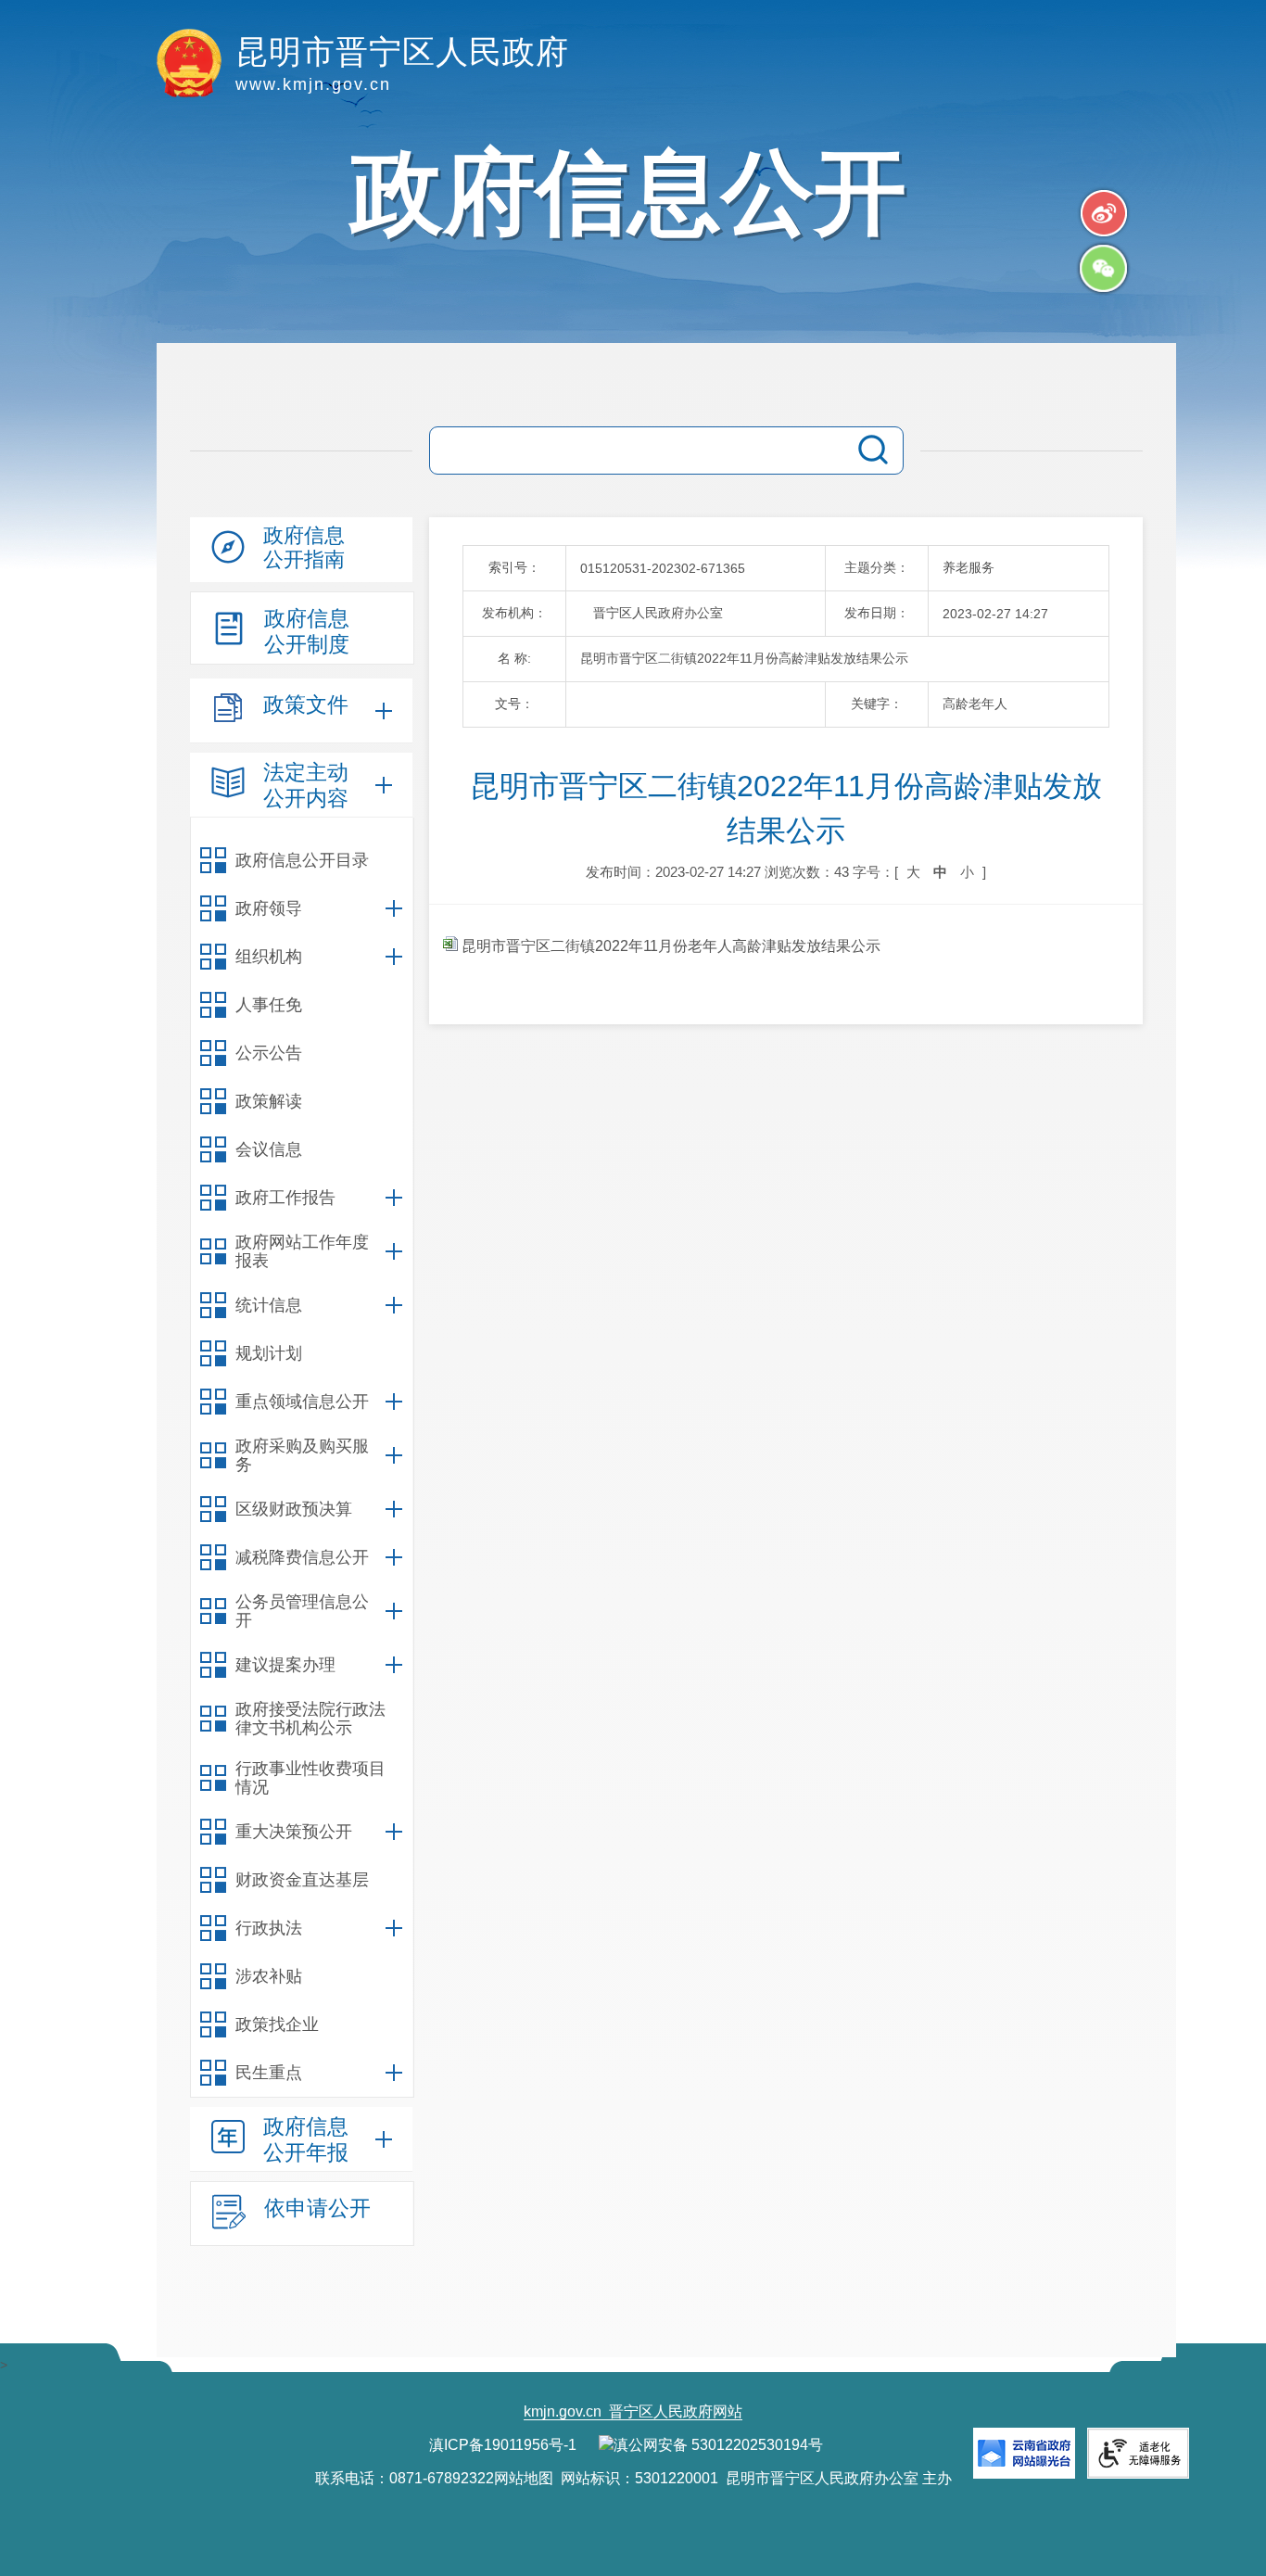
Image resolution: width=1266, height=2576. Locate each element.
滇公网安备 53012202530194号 (718, 2445)
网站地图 (524, 2478)
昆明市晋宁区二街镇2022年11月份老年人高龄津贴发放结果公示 (669, 946)
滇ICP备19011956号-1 (503, 2445)
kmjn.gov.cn (563, 2411)
